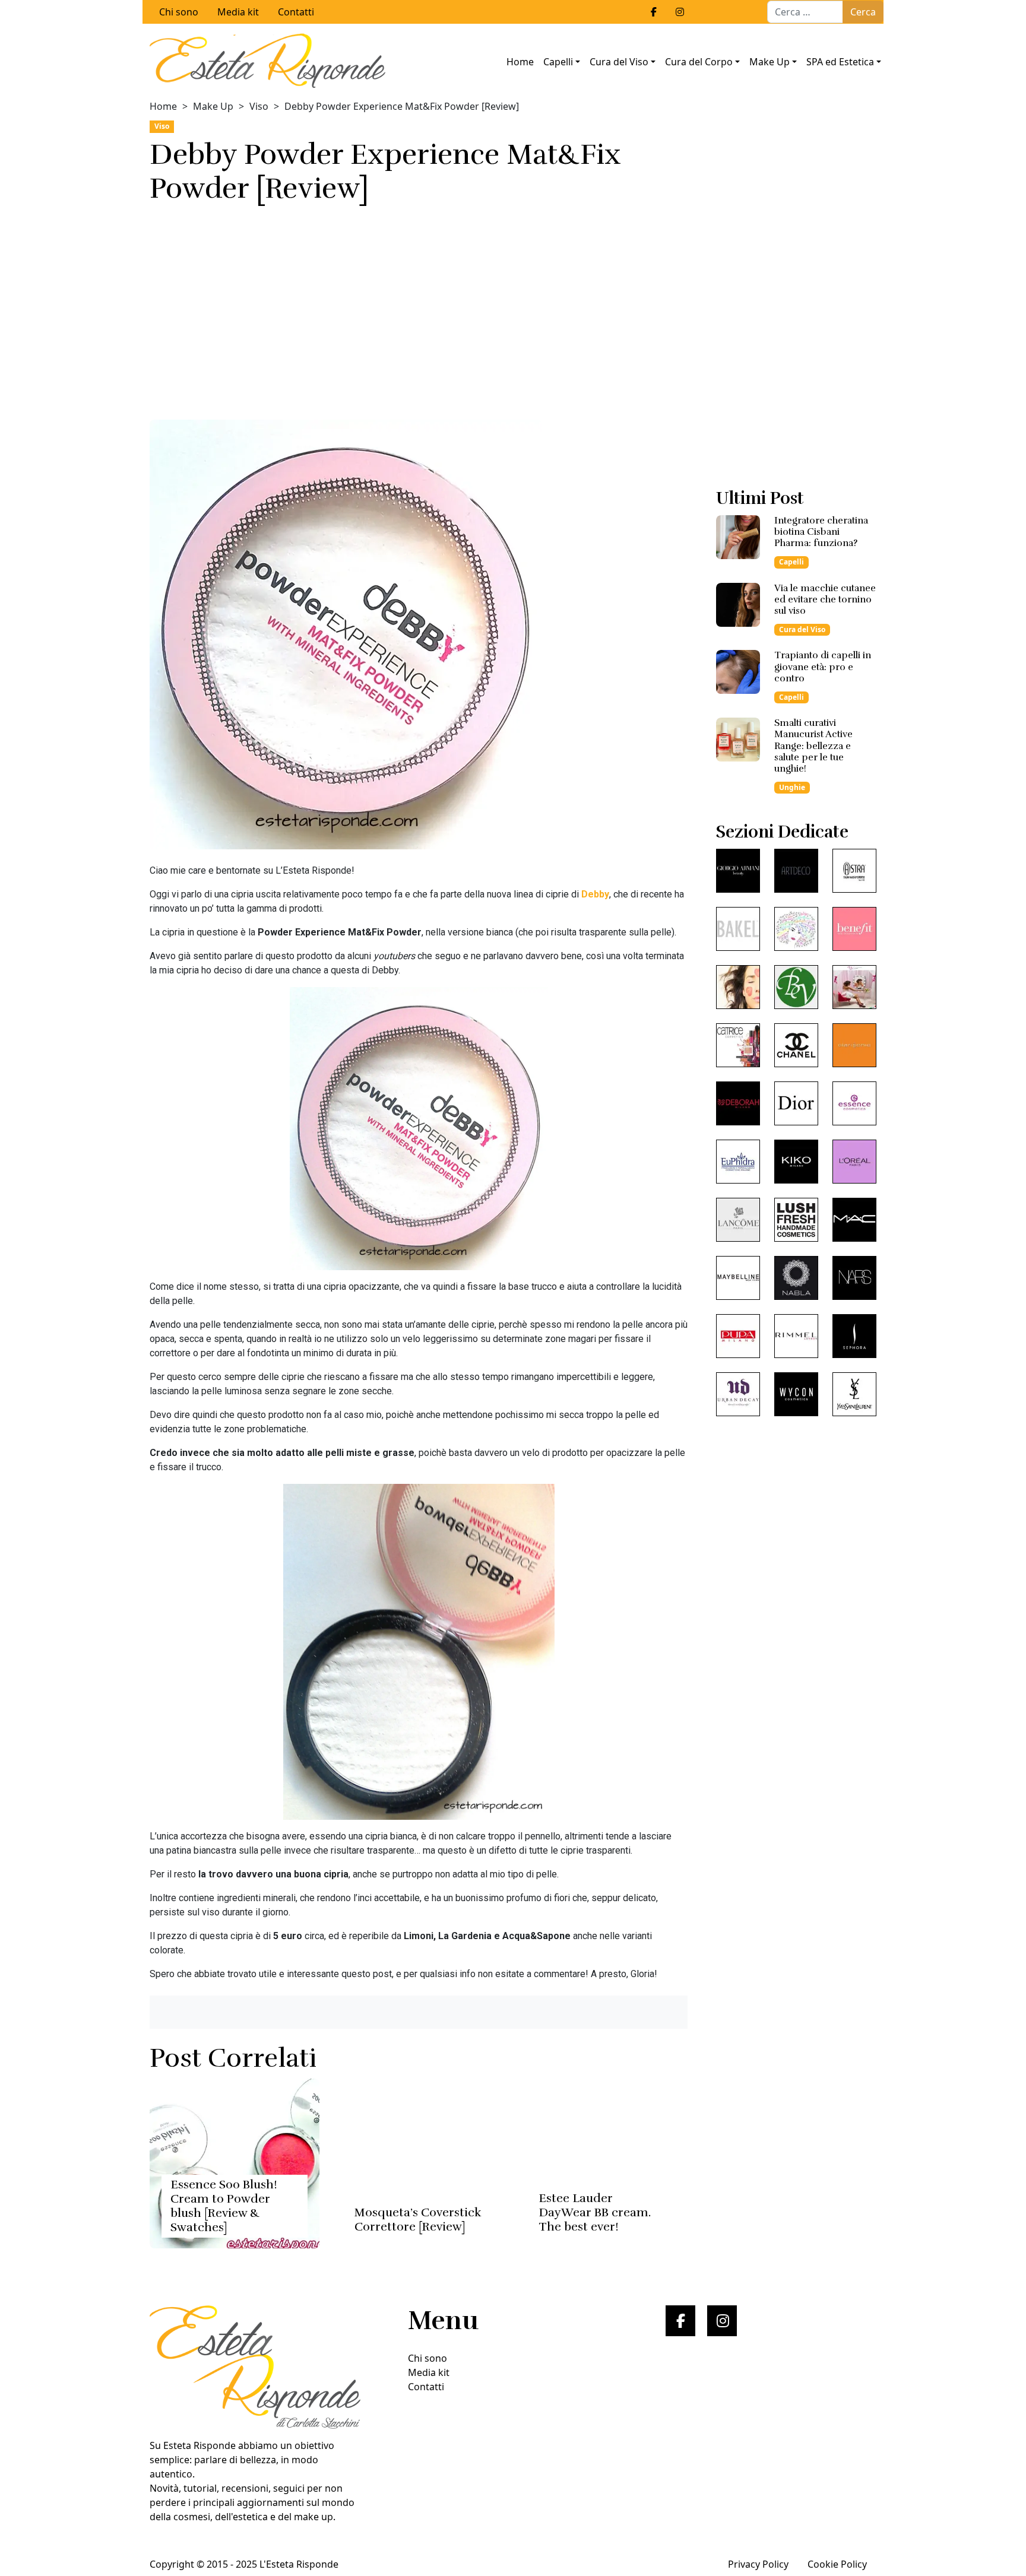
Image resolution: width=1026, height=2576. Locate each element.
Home (520, 62)
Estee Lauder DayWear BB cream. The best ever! (595, 2212)
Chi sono (179, 12)
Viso (259, 106)
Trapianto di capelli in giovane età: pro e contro (823, 667)
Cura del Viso (619, 62)
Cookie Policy (837, 2564)
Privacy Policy (758, 2564)
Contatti (296, 12)
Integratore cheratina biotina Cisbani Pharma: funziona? (821, 532)
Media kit (238, 12)
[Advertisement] (419, 308)
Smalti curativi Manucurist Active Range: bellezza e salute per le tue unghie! (813, 746)
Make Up (769, 62)
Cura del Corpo (699, 62)
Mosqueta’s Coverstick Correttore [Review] (418, 2220)
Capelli (558, 62)
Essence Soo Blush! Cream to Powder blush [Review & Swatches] (224, 2206)
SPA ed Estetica (840, 62)
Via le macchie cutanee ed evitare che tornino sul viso (825, 599)
